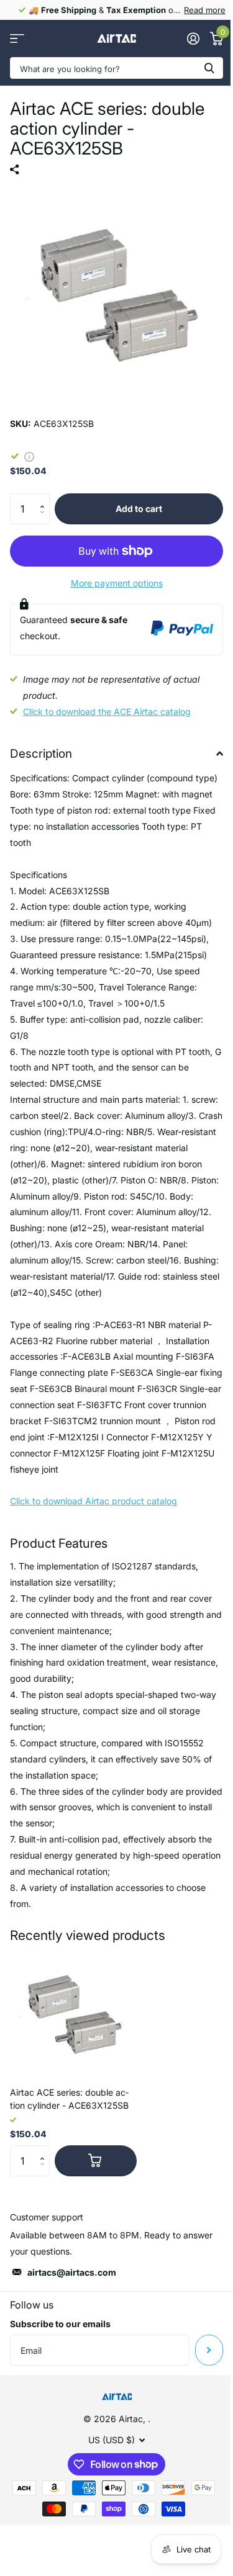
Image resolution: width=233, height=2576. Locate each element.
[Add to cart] (96, 2161)
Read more (205, 10)
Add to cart (139, 509)
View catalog (17, 39)
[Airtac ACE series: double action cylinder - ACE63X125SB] (73, 2014)
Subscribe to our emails (60, 2324)
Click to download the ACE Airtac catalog (107, 711)
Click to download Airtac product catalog (94, 1501)
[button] (45, 498)
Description (41, 754)
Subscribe (209, 2350)
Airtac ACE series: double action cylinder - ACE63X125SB (69, 2099)
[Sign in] (193, 38)
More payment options (117, 583)
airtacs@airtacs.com (72, 2272)
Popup (29, 456)
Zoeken (209, 68)
